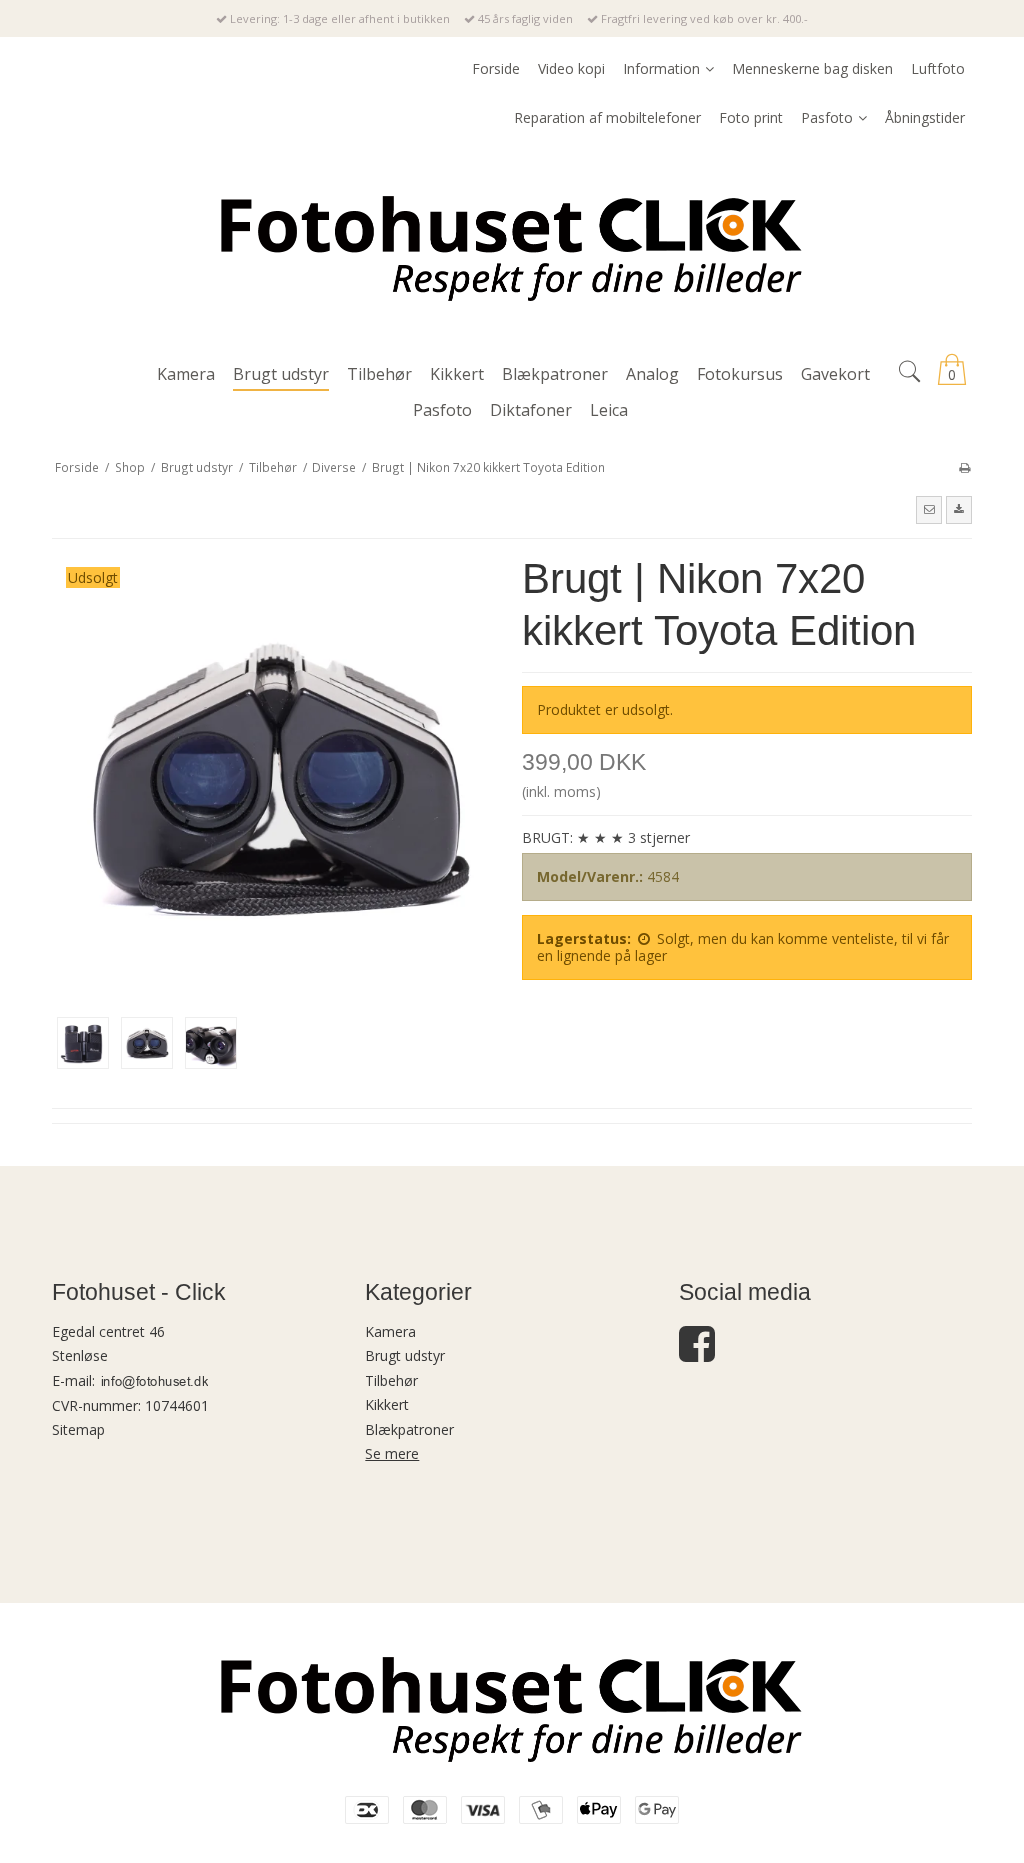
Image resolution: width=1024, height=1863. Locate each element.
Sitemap (78, 1429)
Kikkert (387, 1404)
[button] (929, 510)
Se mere (392, 1453)
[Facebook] (697, 1353)
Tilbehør (391, 1380)
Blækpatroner (409, 1429)
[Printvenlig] (964, 467)
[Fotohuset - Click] (512, 245)
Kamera (390, 1331)
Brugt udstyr (405, 1355)
